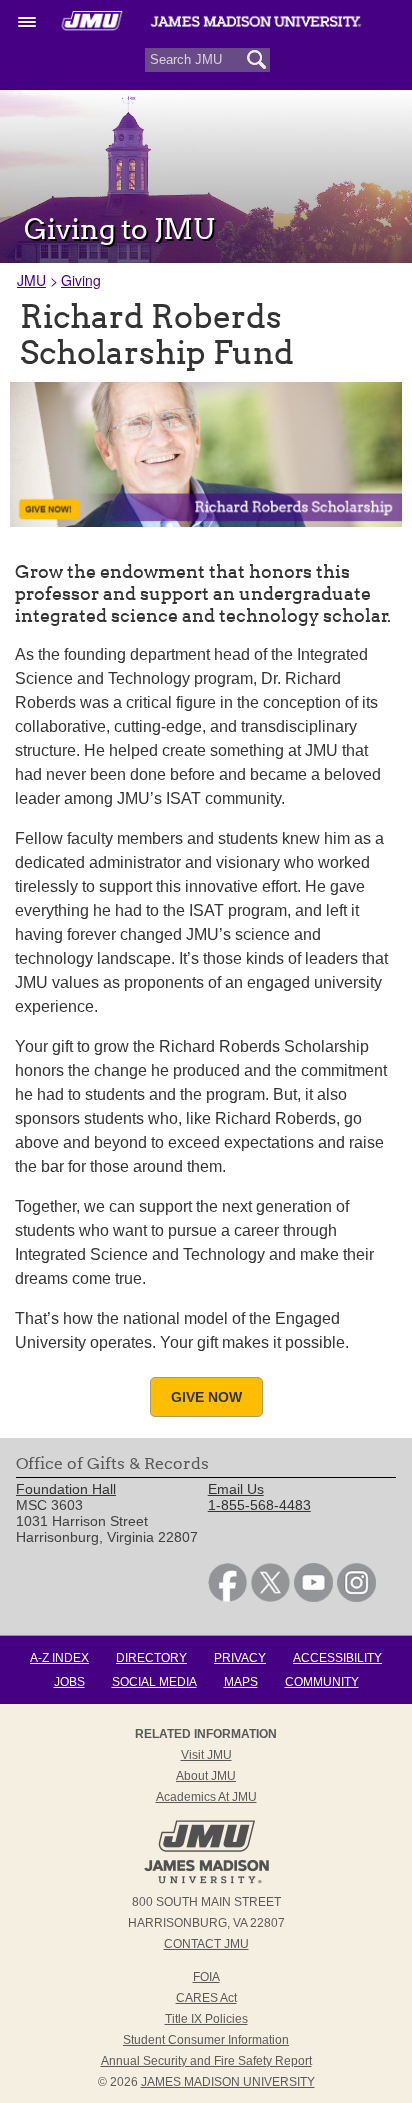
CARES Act (206, 1998)
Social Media (154, 1682)
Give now (206, 1397)
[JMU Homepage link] (206, 1881)
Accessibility (337, 1658)
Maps (241, 1682)
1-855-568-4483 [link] (259, 1505)
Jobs (69, 1682)
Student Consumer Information (206, 2040)
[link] (227, 1597)
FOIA (206, 1977)
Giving (81, 280)
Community (322, 1682)
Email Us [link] (236, 1489)
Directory (151, 1658)
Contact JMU (206, 1944)
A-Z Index (59, 1658)
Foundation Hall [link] (66, 1489)
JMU (31, 280)
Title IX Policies (206, 2019)
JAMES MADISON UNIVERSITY (228, 2082)
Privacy (240, 1658)
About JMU (206, 1776)
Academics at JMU (206, 1797)
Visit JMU (206, 1755)
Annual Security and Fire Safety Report (206, 2061)
